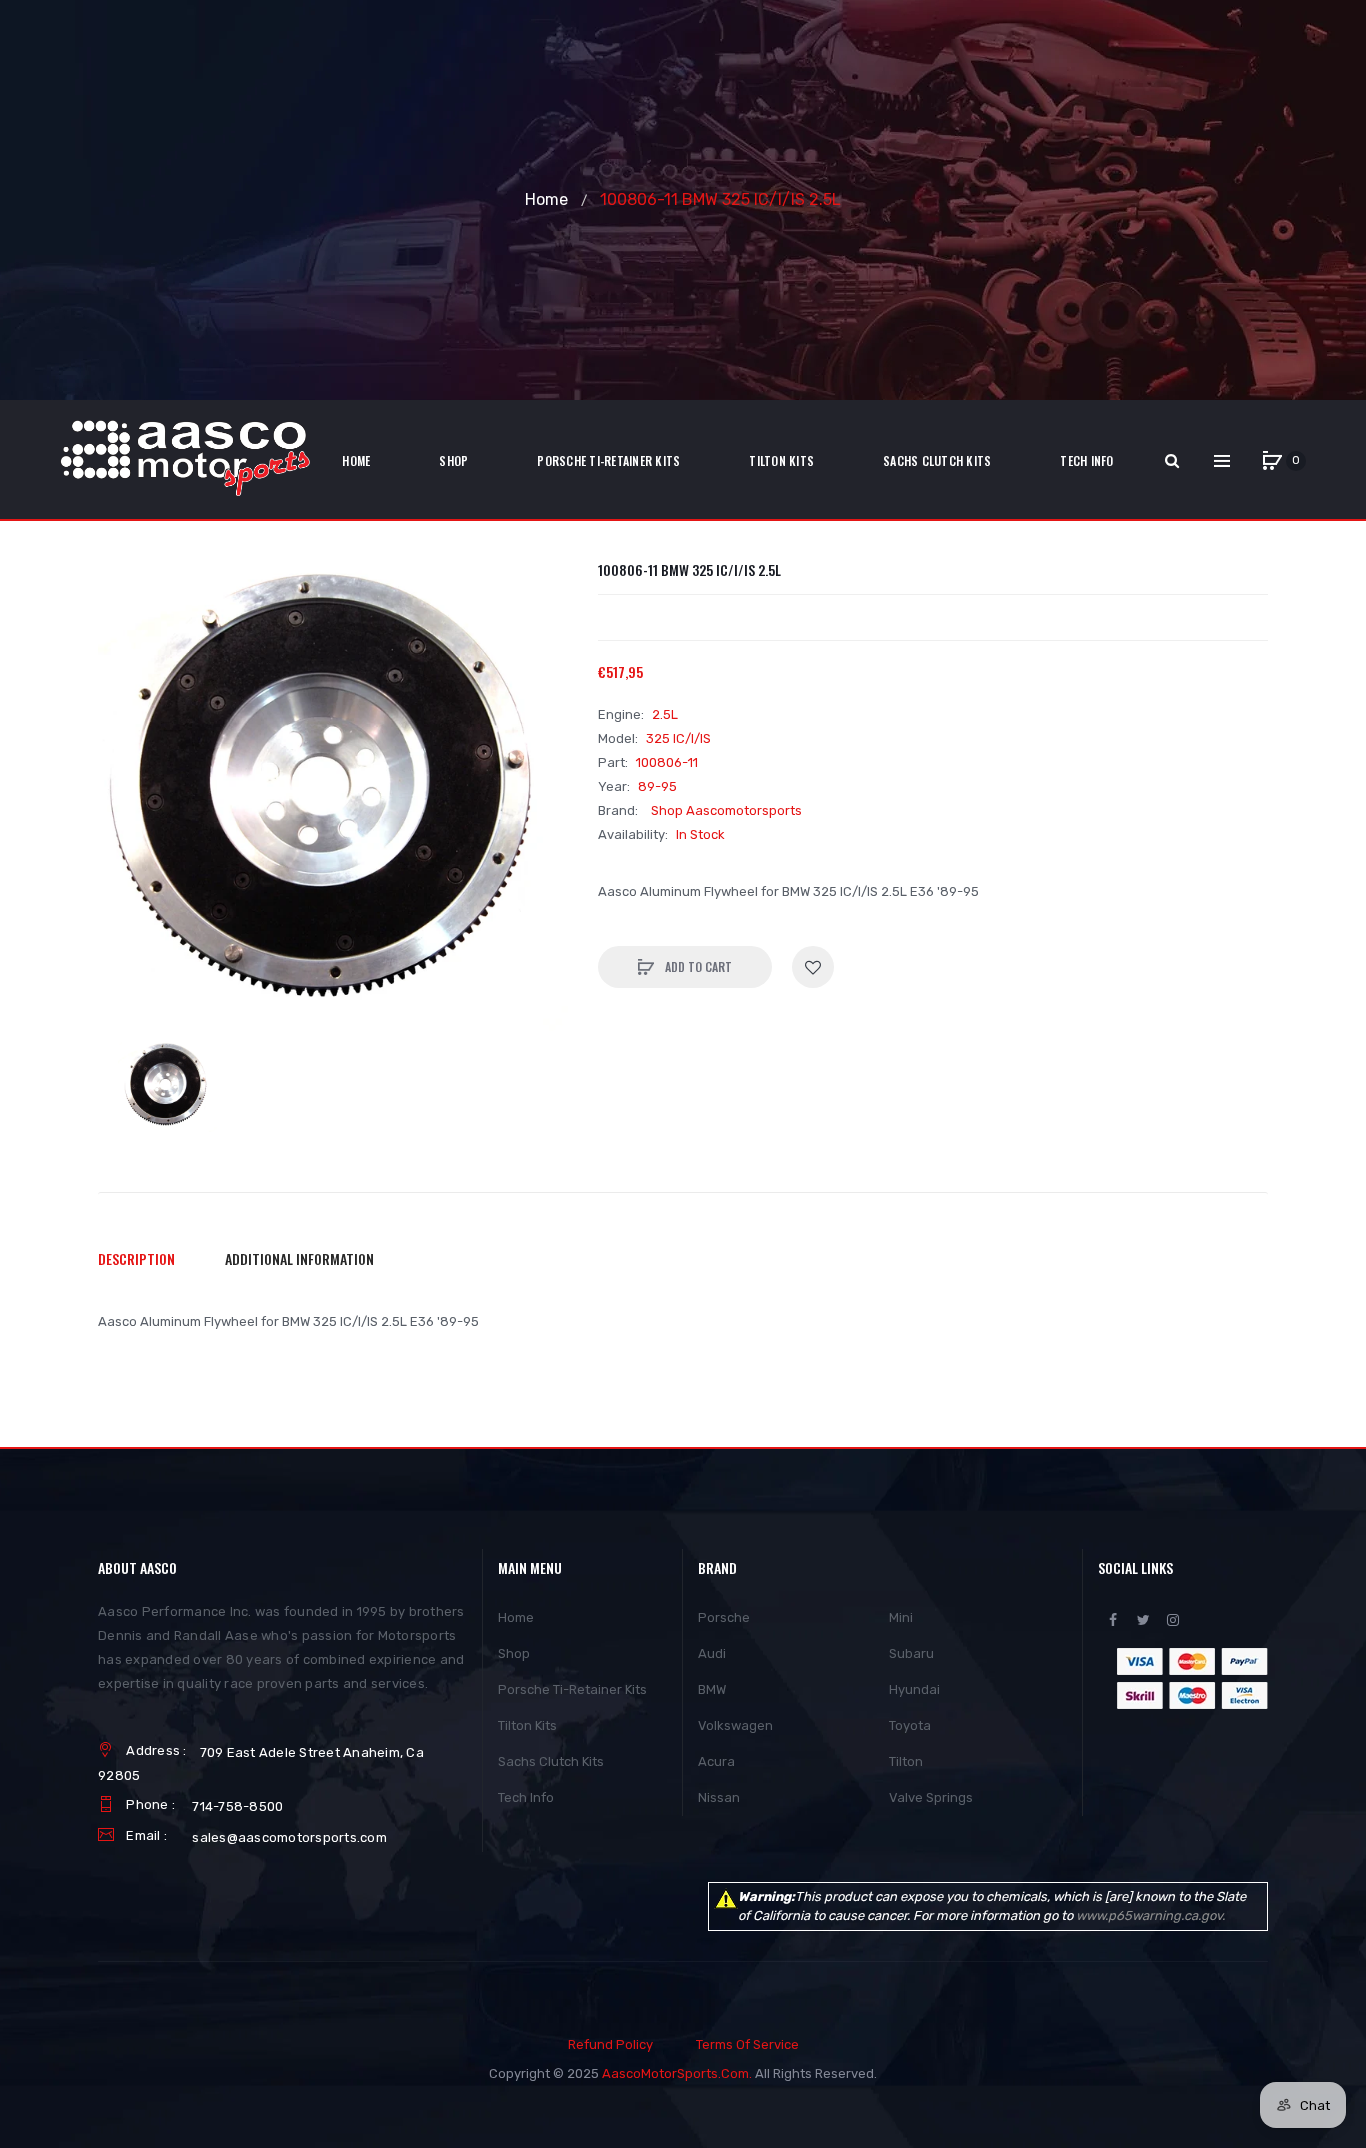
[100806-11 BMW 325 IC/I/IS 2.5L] (168, 1086)
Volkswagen (735, 1725)
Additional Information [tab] (299, 1258)
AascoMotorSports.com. (677, 2073)
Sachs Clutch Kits (551, 1761)
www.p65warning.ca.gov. (1150, 1915)
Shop (514, 1653)
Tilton (906, 1761)
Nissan (719, 1797)
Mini (901, 1617)
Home (546, 199)
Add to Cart (697, 966)
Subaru (911, 1653)
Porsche (724, 1617)
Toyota (910, 1725)
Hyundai (914, 1689)
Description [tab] (136, 1258)
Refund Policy (610, 2044)
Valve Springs (931, 1797)
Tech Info (526, 1797)
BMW (712, 1689)
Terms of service (747, 2044)
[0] (1272, 461)
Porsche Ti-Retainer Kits (572, 1689)
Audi (712, 1653)
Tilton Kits (527, 1725)
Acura (716, 1761)
